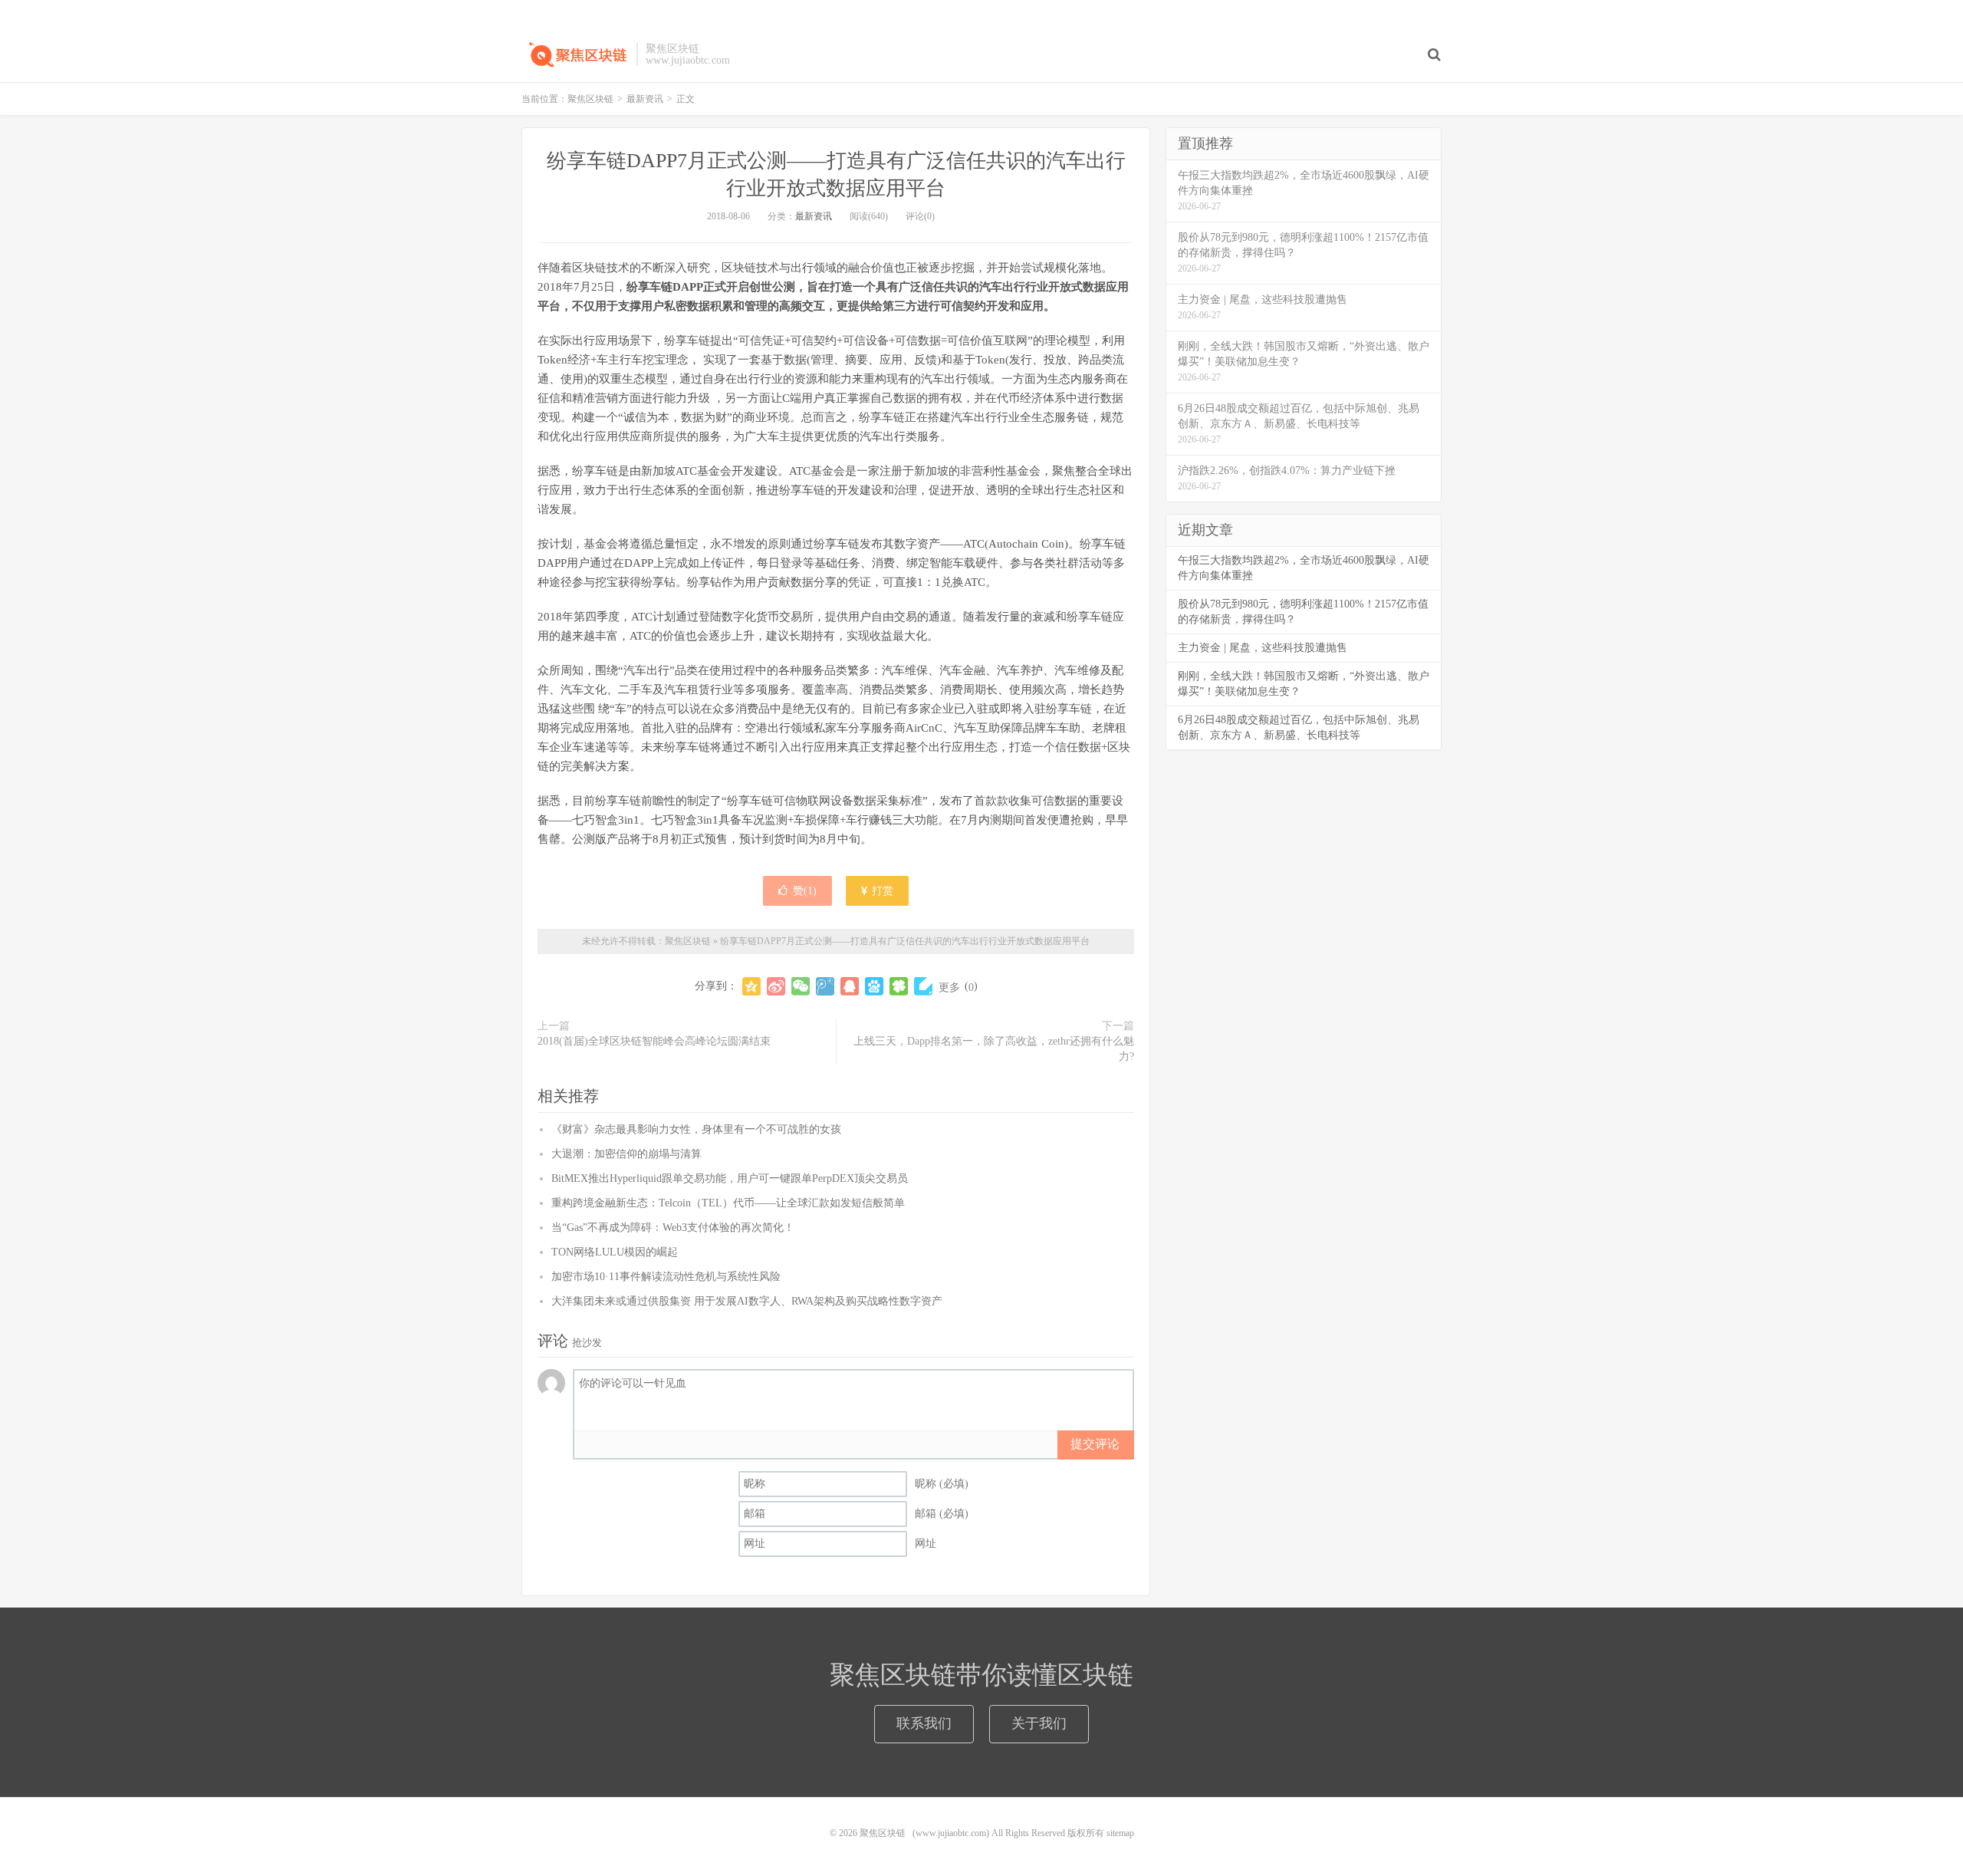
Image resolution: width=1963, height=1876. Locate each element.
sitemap (1120, 1833)
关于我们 (1039, 1723)
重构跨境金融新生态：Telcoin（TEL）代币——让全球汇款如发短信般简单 (728, 1203)
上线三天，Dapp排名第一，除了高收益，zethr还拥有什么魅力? (994, 1049)
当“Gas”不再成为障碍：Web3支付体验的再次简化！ (673, 1228)
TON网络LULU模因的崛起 (615, 1252)
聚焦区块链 (575, 54)
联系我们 (924, 1723)
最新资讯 (645, 99)
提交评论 (1095, 1444)
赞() (805, 891)
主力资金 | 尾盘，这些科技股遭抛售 (1263, 648)
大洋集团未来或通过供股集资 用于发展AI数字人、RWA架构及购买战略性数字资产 (747, 1301)
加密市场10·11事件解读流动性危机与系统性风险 (666, 1277)
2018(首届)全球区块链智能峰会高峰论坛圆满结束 (654, 1041)
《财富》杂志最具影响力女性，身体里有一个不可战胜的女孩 (696, 1129)
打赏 (881, 891)
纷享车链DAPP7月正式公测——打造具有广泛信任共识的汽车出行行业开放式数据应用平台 (905, 941)
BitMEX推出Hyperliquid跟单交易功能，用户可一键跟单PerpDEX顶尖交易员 (730, 1178)
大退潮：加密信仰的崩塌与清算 (626, 1154)
